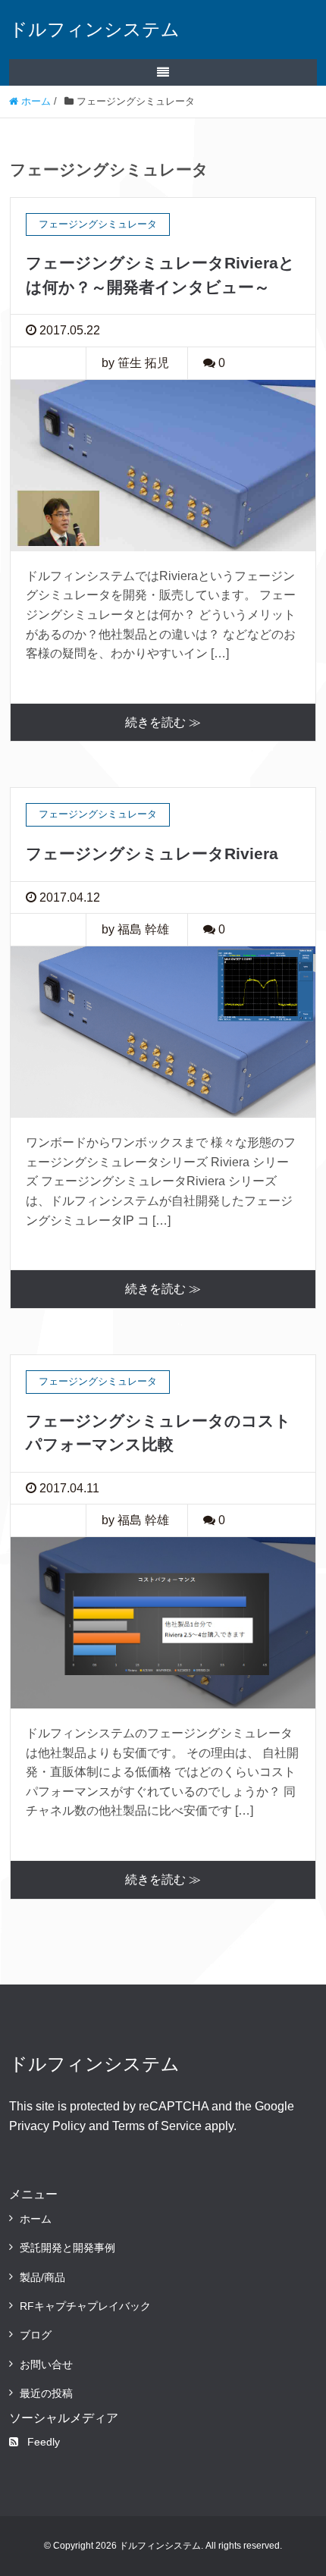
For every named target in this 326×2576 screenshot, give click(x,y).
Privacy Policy (47, 2126)
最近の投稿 (46, 2393)
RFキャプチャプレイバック (85, 2306)
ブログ (36, 2335)
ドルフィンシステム (94, 29)
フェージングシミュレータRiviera (152, 853)
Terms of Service (157, 2126)
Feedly (44, 2442)
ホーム (36, 2219)
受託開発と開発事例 (67, 2248)
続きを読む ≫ (163, 722)
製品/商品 (42, 2277)
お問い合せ (46, 2364)
